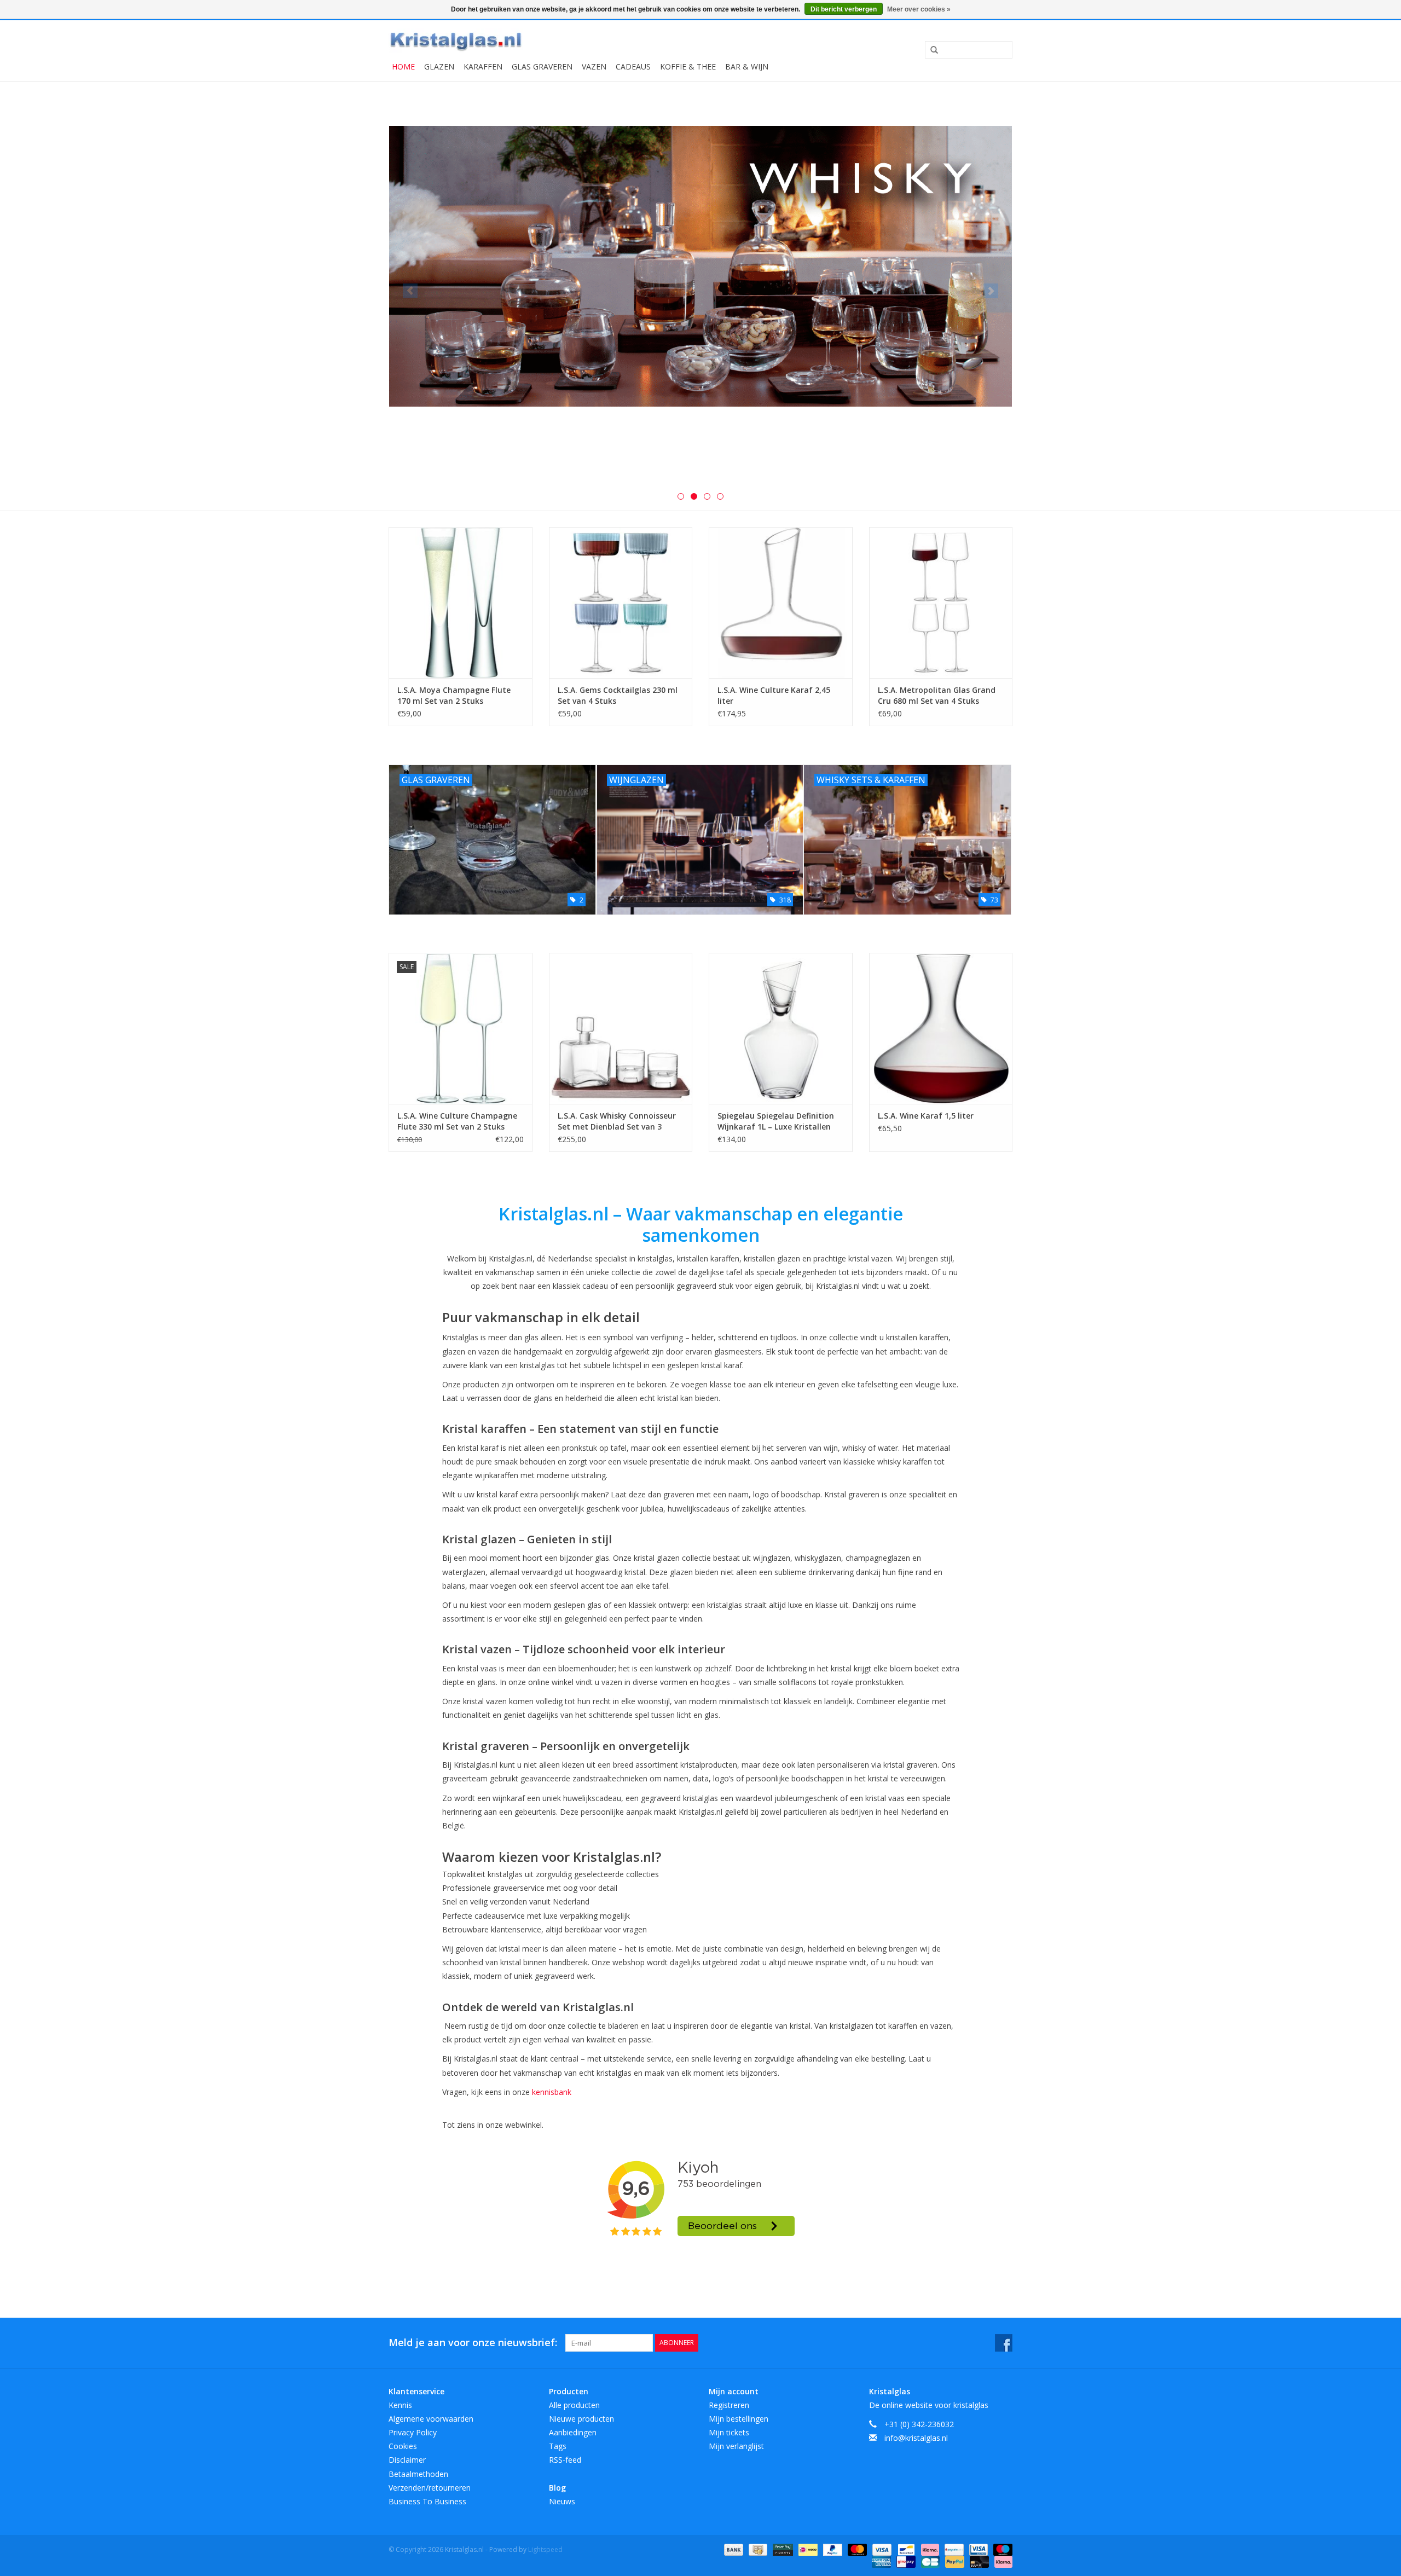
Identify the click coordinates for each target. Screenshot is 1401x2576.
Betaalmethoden (418, 2474)
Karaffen (483, 66)
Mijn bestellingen (739, 2419)
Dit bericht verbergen (844, 9)
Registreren (729, 2405)
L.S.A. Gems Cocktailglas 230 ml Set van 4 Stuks (618, 695)
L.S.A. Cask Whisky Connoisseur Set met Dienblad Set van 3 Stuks (617, 1121)
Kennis (400, 2405)
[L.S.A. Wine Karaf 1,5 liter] (941, 1028)
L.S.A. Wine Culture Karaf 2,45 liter (774, 695)
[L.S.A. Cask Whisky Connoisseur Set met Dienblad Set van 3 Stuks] (621, 1028)
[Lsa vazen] (700, 288)
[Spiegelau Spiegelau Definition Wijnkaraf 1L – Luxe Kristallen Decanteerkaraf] (781, 1028)
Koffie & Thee (688, 66)
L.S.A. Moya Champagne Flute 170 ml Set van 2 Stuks (454, 695)
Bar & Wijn (747, 66)
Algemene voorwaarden (431, 2419)
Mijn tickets (729, 2432)
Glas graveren (542, 66)
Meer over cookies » (919, 9)
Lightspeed (545, 2549)
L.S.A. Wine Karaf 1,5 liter (926, 1116)
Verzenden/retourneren (430, 2488)
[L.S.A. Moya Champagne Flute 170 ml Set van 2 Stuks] (461, 602)
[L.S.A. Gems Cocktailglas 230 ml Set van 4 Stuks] (621, 602)
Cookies (403, 2446)
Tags (558, 2446)
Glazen (439, 66)
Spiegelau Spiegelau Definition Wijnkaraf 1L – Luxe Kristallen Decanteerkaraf (776, 1121)
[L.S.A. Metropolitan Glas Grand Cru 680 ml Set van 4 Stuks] (941, 602)
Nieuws (562, 2501)
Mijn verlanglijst (736, 2446)
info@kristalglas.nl (916, 2438)
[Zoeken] (930, 50)
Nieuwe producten (581, 2419)
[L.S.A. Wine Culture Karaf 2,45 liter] (781, 602)
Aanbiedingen (573, 2432)
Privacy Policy (413, 2432)
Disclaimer (407, 2460)
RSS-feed (565, 2460)
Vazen (594, 66)
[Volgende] (991, 291)
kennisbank (552, 2092)
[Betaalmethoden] (733, 2549)
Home (403, 66)
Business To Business (427, 2501)
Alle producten (574, 2405)
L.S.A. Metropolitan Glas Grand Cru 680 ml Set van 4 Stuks (937, 695)
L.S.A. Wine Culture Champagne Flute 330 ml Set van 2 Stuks (457, 1121)
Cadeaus (633, 66)
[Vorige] (410, 291)
